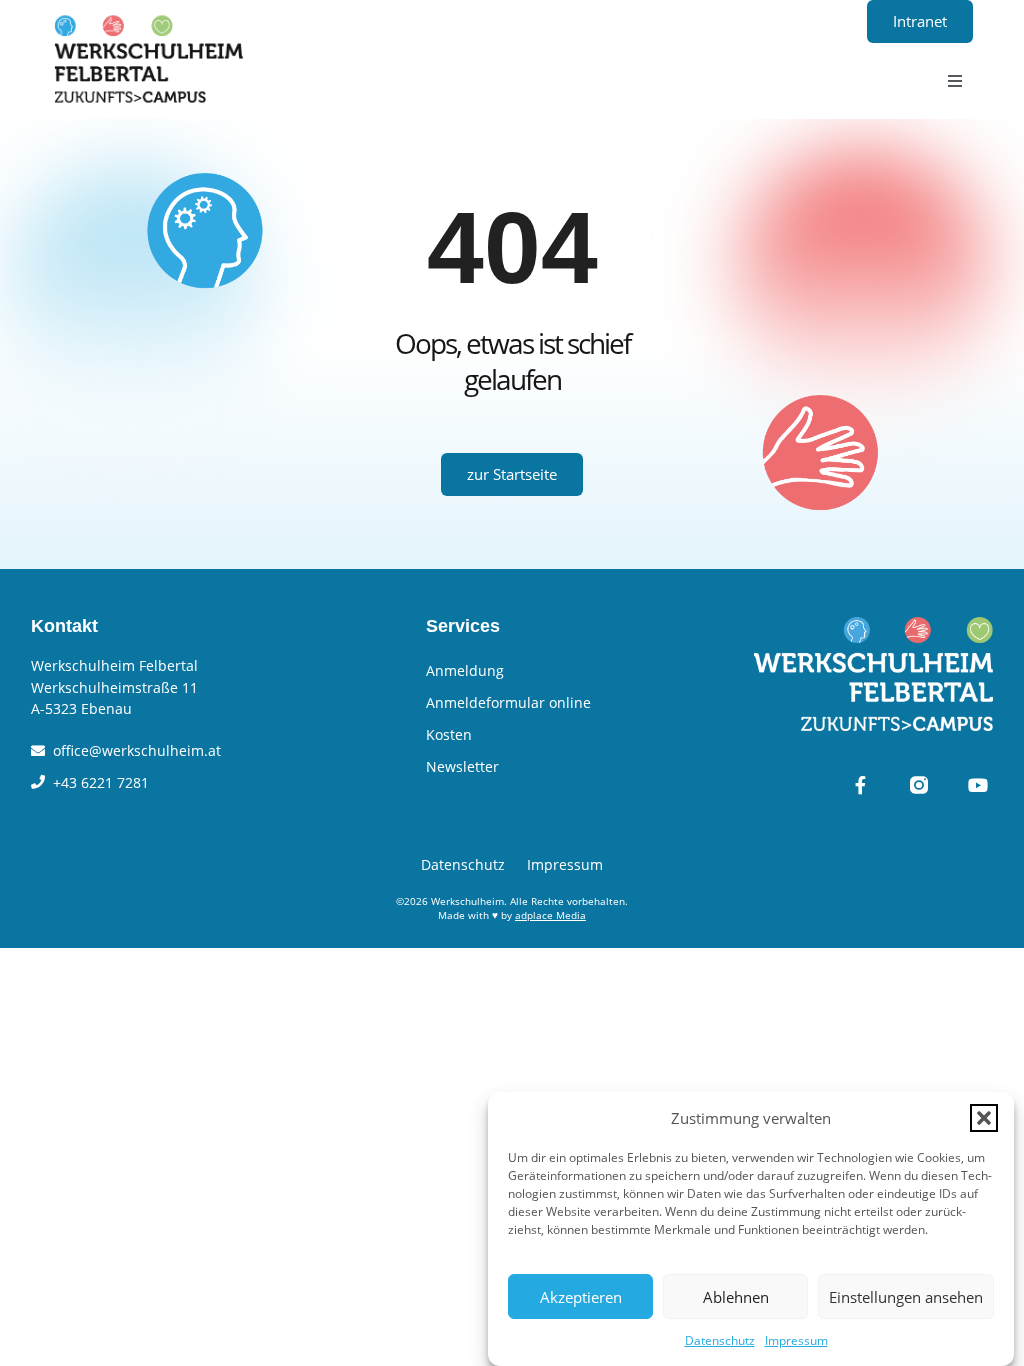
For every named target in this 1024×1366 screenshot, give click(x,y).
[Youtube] (978, 785)
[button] (984, 1118)
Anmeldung (465, 670)
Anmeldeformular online (508, 702)
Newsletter (462, 766)
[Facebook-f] (860, 785)
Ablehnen (736, 1297)
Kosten (449, 734)
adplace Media (550, 915)
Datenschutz (720, 1340)
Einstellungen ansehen (906, 1297)
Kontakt (64, 626)
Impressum (796, 1340)
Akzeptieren (581, 1297)
